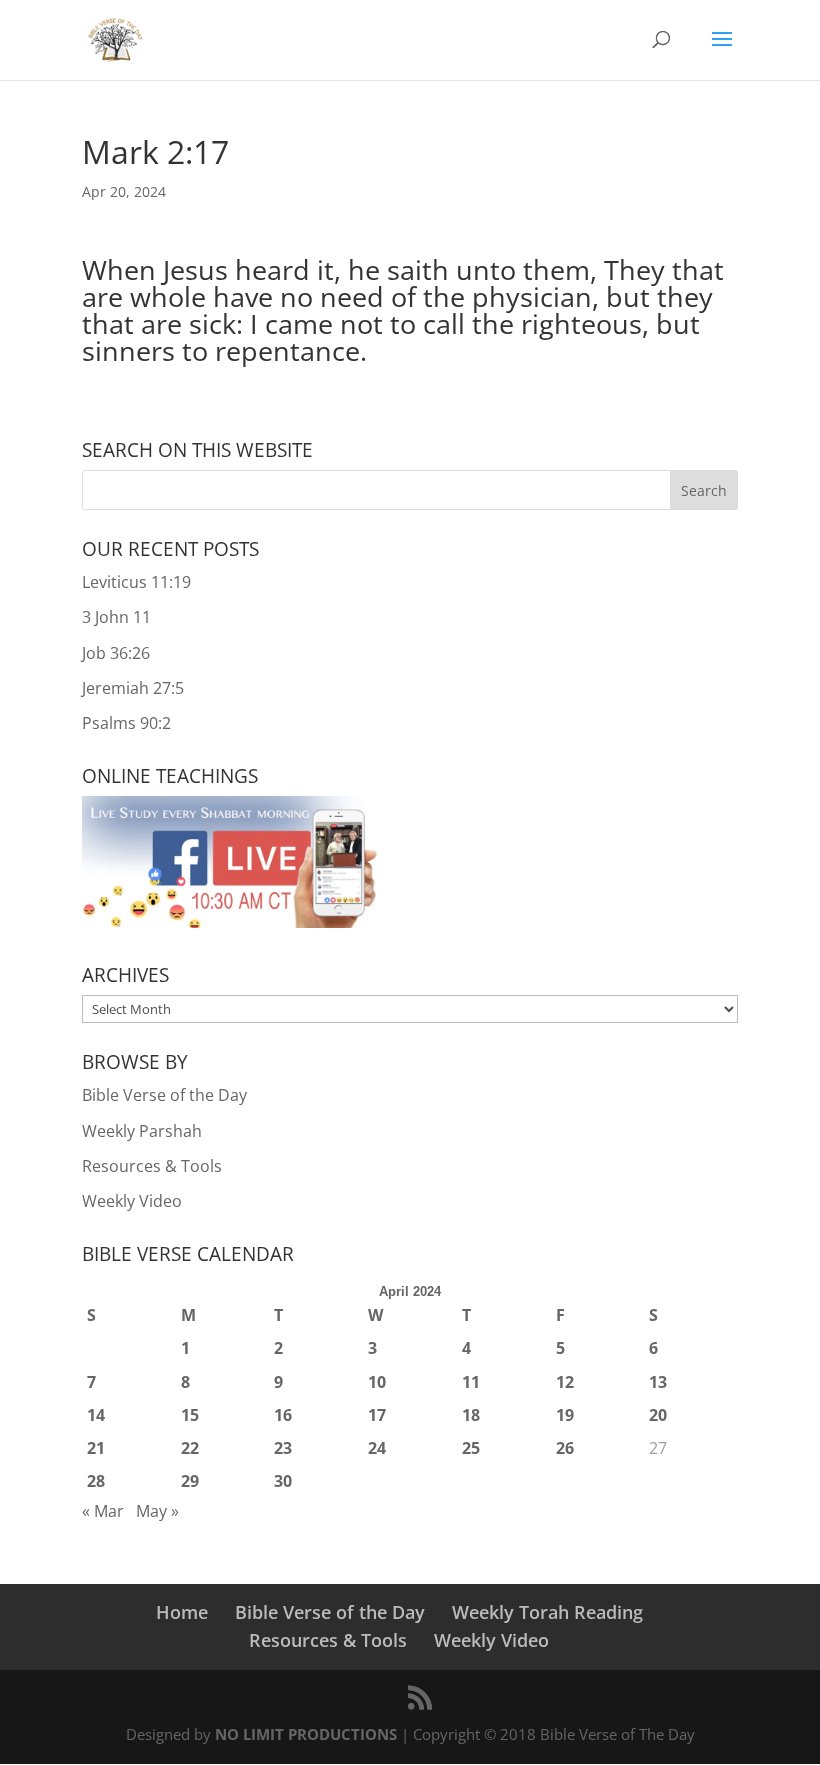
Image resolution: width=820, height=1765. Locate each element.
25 (471, 1448)
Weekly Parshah (142, 1131)
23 (283, 1448)
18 (471, 1415)
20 (658, 1415)
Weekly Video (132, 1201)
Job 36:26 (116, 653)
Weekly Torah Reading (547, 1612)
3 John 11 (116, 617)
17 (377, 1415)
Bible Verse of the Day (164, 1095)
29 (190, 1481)
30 (283, 1481)
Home (182, 1612)
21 (96, 1448)
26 (565, 1448)
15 (190, 1415)
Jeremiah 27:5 (133, 688)
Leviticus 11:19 (136, 582)
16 (283, 1415)
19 (565, 1415)
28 (96, 1481)
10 (377, 1382)
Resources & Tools (152, 1166)
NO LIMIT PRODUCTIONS (306, 1734)
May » (157, 1511)
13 (658, 1382)
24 (377, 1448)
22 (190, 1448)
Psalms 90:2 (126, 723)
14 (96, 1415)
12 (565, 1382)
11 (471, 1382)
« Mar (103, 1511)
